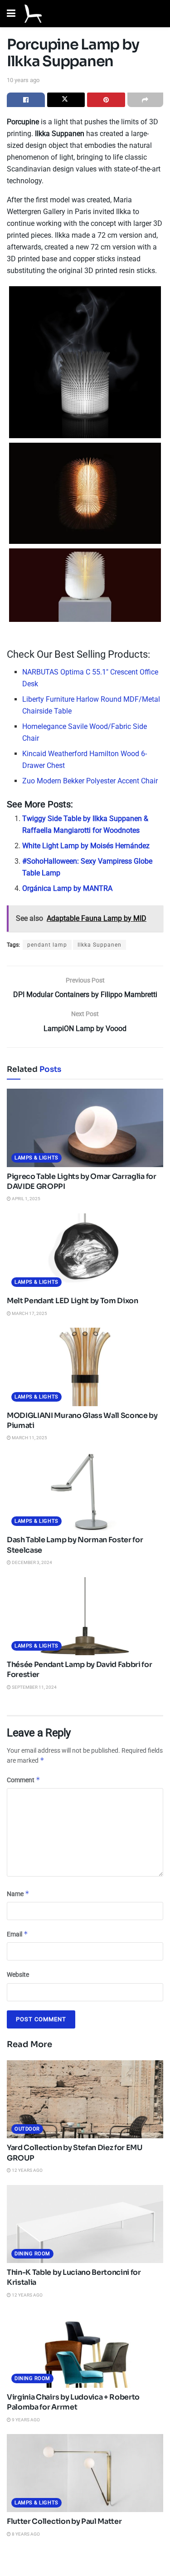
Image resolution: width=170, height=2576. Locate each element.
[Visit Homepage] (33, 14)
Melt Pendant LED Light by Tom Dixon (73, 1301)
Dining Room (32, 2254)
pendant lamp (47, 945)
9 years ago (25, 2420)
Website (18, 1975)
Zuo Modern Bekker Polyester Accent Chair (90, 781)
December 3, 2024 (32, 1562)
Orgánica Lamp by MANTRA (67, 888)
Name (18, 1894)
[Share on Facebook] (26, 100)
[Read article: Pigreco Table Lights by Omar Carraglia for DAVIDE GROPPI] (85, 1128)
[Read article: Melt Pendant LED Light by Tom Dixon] (85, 1253)
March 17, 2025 (29, 1313)
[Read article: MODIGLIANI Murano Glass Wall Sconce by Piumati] (85, 1367)
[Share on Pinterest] (106, 100)
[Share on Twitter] (66, 100)
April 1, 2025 (26, 1199)
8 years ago (25, 2534)
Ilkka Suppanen (100, 945)
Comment (24, 1780)
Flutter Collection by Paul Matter (64, 2521)
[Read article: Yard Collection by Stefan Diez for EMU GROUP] (85, 2099)
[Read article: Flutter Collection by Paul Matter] (85, 2473)
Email (17, 1934)
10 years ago (23, 80)
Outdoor (27, 2129)
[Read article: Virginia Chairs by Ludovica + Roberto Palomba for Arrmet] (85, 2349)
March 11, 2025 (29, 1438)
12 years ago (27, 2170)
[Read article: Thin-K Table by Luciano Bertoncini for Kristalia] (85, 2224)
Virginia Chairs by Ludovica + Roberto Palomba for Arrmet (73, 2402)
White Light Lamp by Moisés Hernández (86, 846)
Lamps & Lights (36, 1158)
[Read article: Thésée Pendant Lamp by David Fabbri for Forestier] (85, 1616)
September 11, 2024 (34, 1687)
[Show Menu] (11, 14)
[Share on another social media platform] (146, 100)
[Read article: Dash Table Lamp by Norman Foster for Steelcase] (85, 1492)
